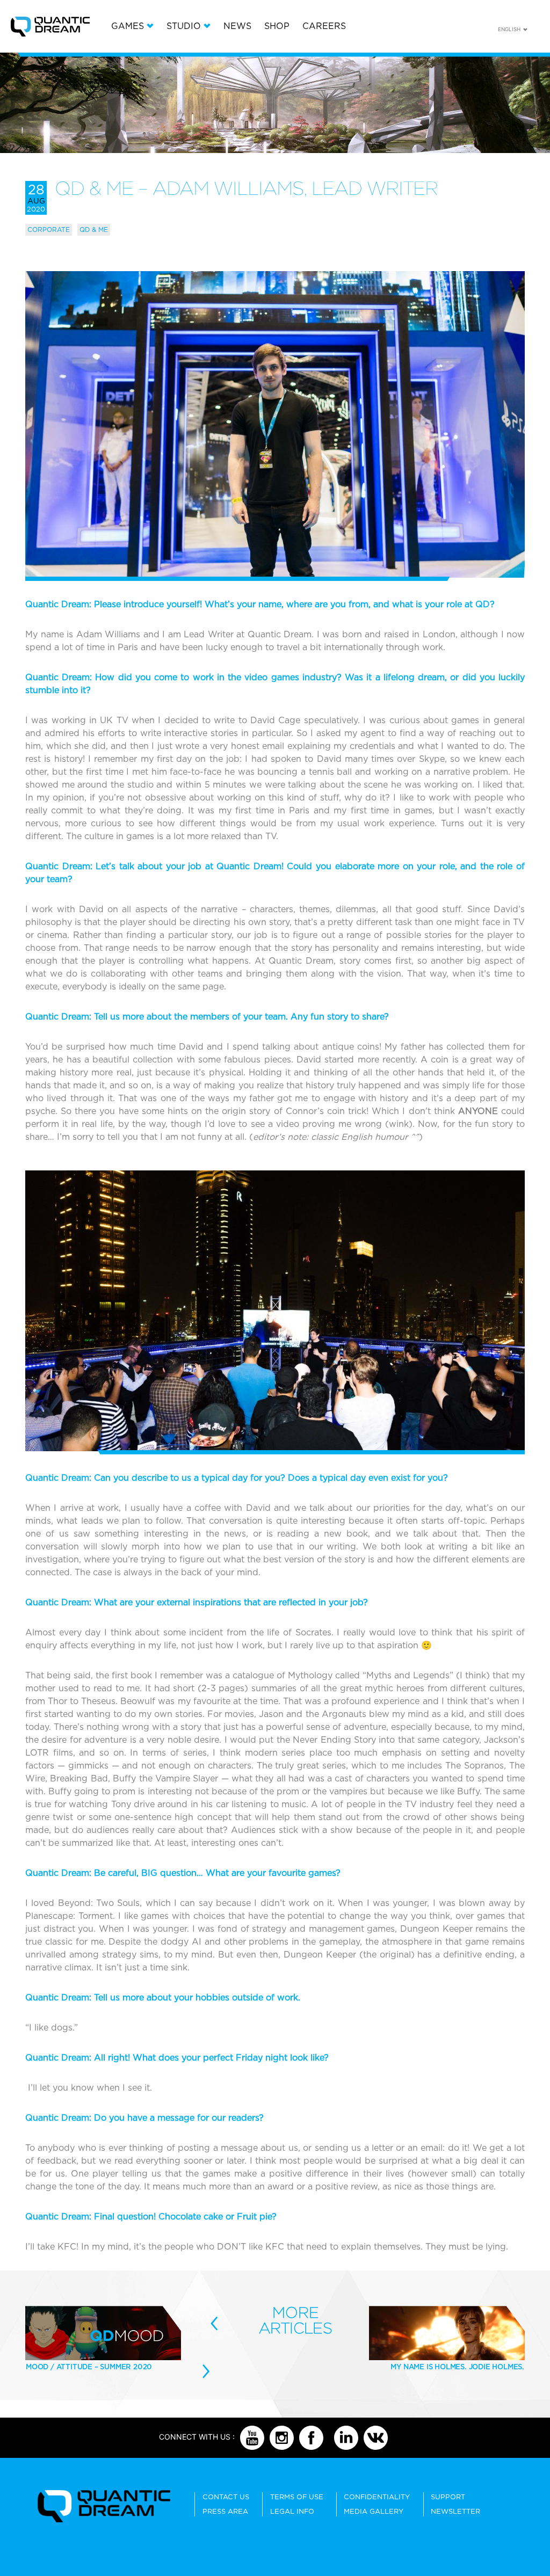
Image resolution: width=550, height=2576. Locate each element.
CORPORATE (49, 230)
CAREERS (324, 26)
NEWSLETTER (455, 2511)
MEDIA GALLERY (374, 2511)
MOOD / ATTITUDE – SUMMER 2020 (89, 2367)
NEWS (237, 26)
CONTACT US (226, 2497)
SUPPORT (448, 2497)
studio (184, 26)
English (509, 29)
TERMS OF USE (297, 2497)
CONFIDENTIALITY (377, 2497)
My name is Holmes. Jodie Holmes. (457, 2367)
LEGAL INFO (292, 2511)
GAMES (128, 26)
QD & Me (94, 230)
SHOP (277, 26)
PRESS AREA (225, 2511)
